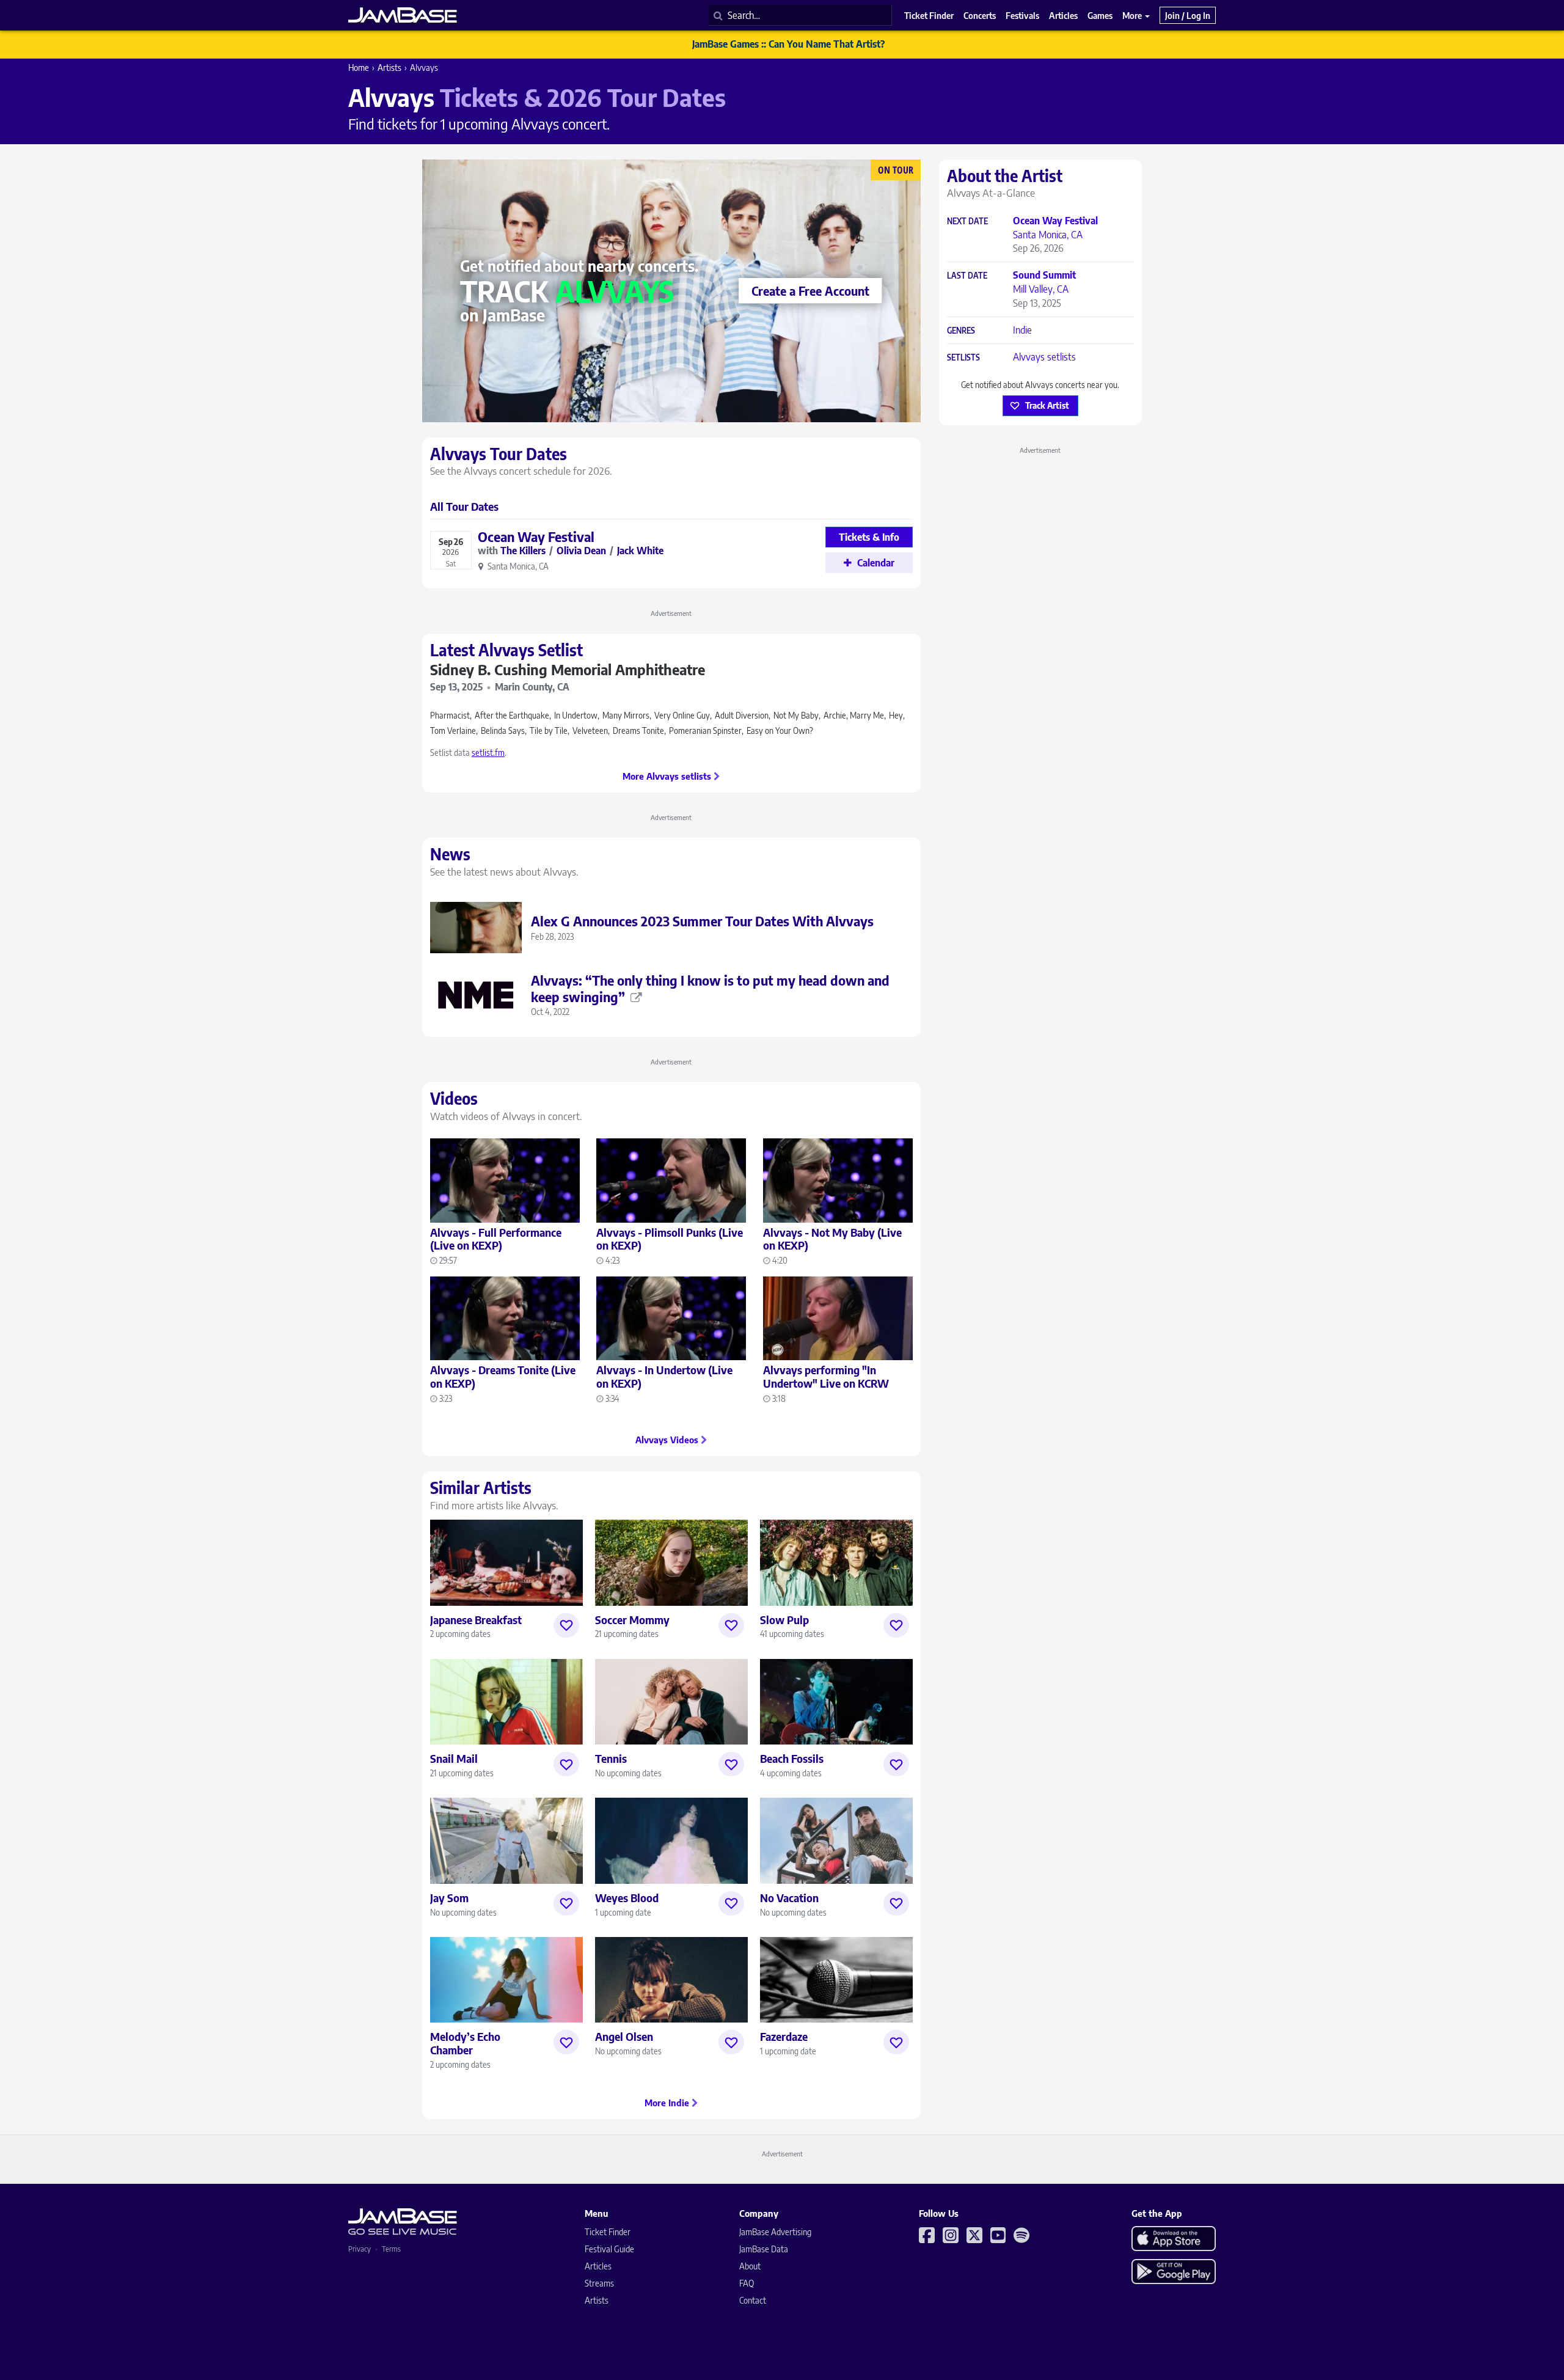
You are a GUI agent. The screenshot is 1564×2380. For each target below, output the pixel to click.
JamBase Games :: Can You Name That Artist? (788, 44)
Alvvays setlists (1044, 357)
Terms (391, 2249)
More (1133, 15)
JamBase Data (764, 2249)
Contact (753, 2300)
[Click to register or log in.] (566, 1625)
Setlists (963, 358)
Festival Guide (609, 2249)
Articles (598, 2266)
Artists (389, 68)
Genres (961, 331)
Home (359, 68)
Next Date (967, 222)
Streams (599, 2283)
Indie (1022, 330)
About (750, 2266)
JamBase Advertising (775, 2232)
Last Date (967, 276)
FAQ (747, 2283)
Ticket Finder (608, 2232)
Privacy (360, 2249)
